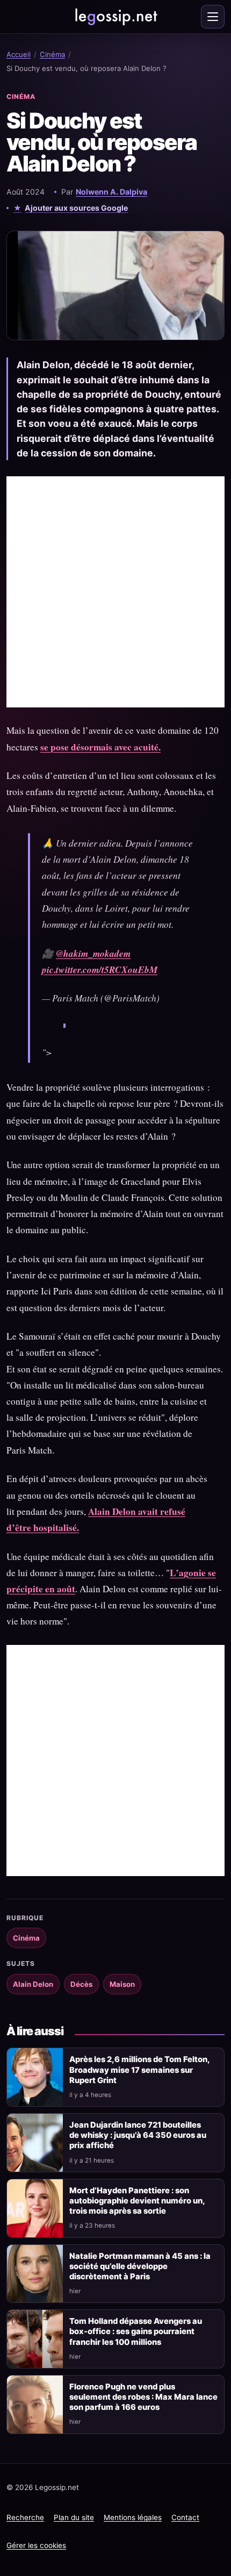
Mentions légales (133, 2517)
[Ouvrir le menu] (213, 17)
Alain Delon (33, 1984)
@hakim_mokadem (93, 953)
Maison (122, 1984)
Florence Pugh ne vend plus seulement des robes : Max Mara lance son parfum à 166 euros (143, 2397)
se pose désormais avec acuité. (100, 747)
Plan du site (74, 2517)
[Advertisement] (115, 592)
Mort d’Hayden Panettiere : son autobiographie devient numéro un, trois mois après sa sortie (137, 2201)
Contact (185, 2517)
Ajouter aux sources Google (76, 208)
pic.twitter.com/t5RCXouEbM (100, 969)
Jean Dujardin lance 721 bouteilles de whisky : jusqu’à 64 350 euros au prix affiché (138, 2135)
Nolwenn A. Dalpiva (111, 192)
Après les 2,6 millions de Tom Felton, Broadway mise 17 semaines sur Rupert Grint (139, 2070)
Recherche (25, 2517)
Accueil (19, 54)
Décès (81, 1984)
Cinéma (52, 54)
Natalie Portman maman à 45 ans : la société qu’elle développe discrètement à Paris (140, 2266)
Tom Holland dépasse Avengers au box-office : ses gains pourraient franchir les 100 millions (136, 2331)
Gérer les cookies (36, 2545)
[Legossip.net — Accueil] (115, 17)
